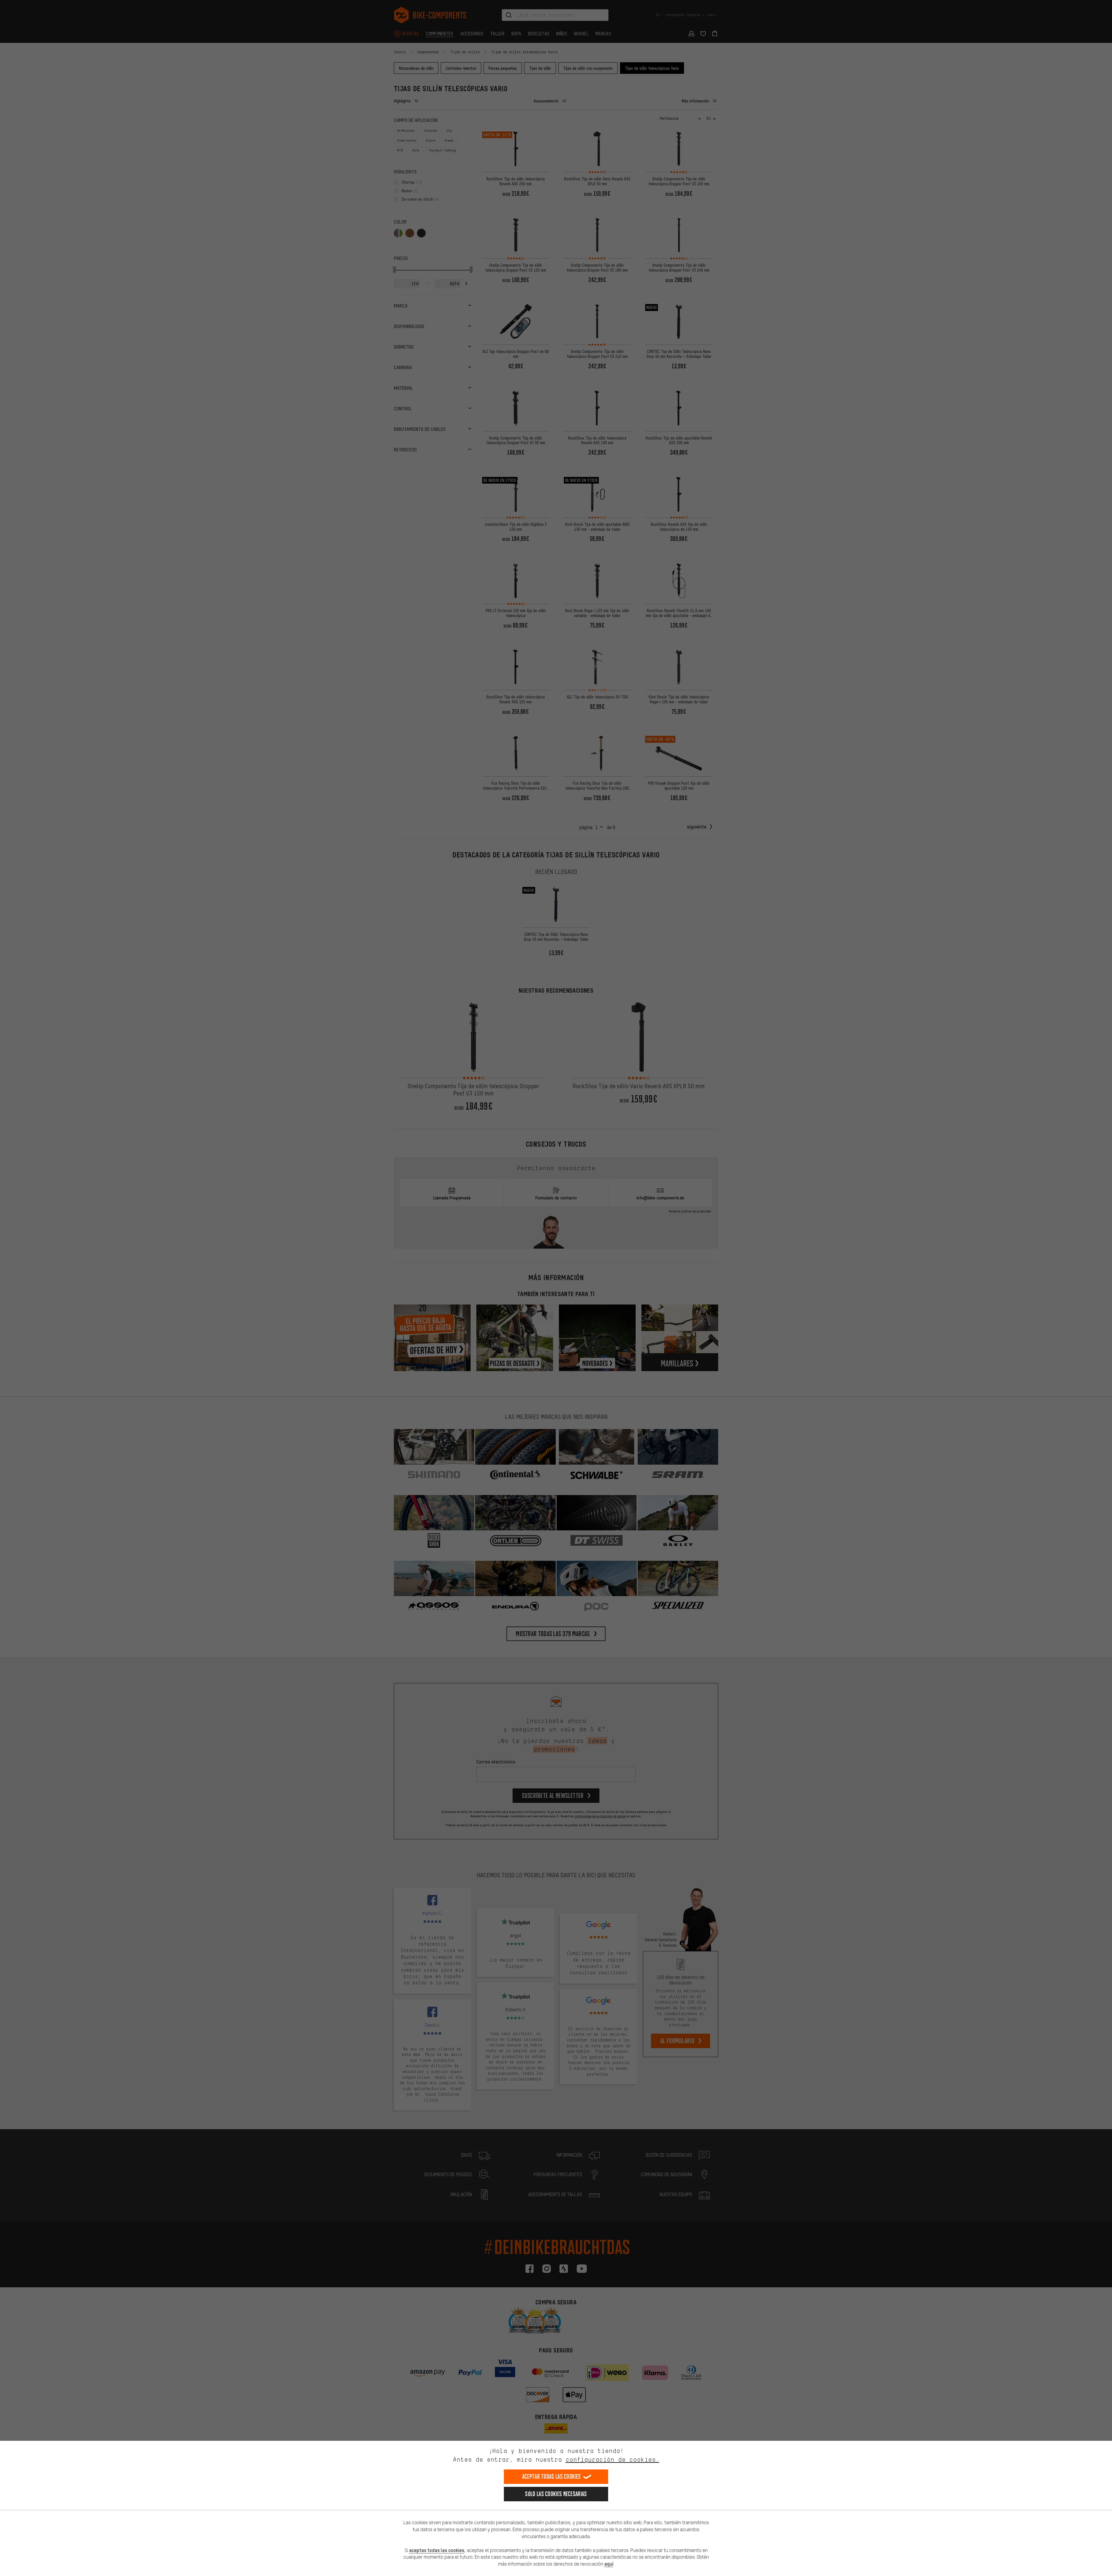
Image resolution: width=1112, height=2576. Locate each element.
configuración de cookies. (612, 2459)
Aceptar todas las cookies (552, 2477)
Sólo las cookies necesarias (556, 2494)
